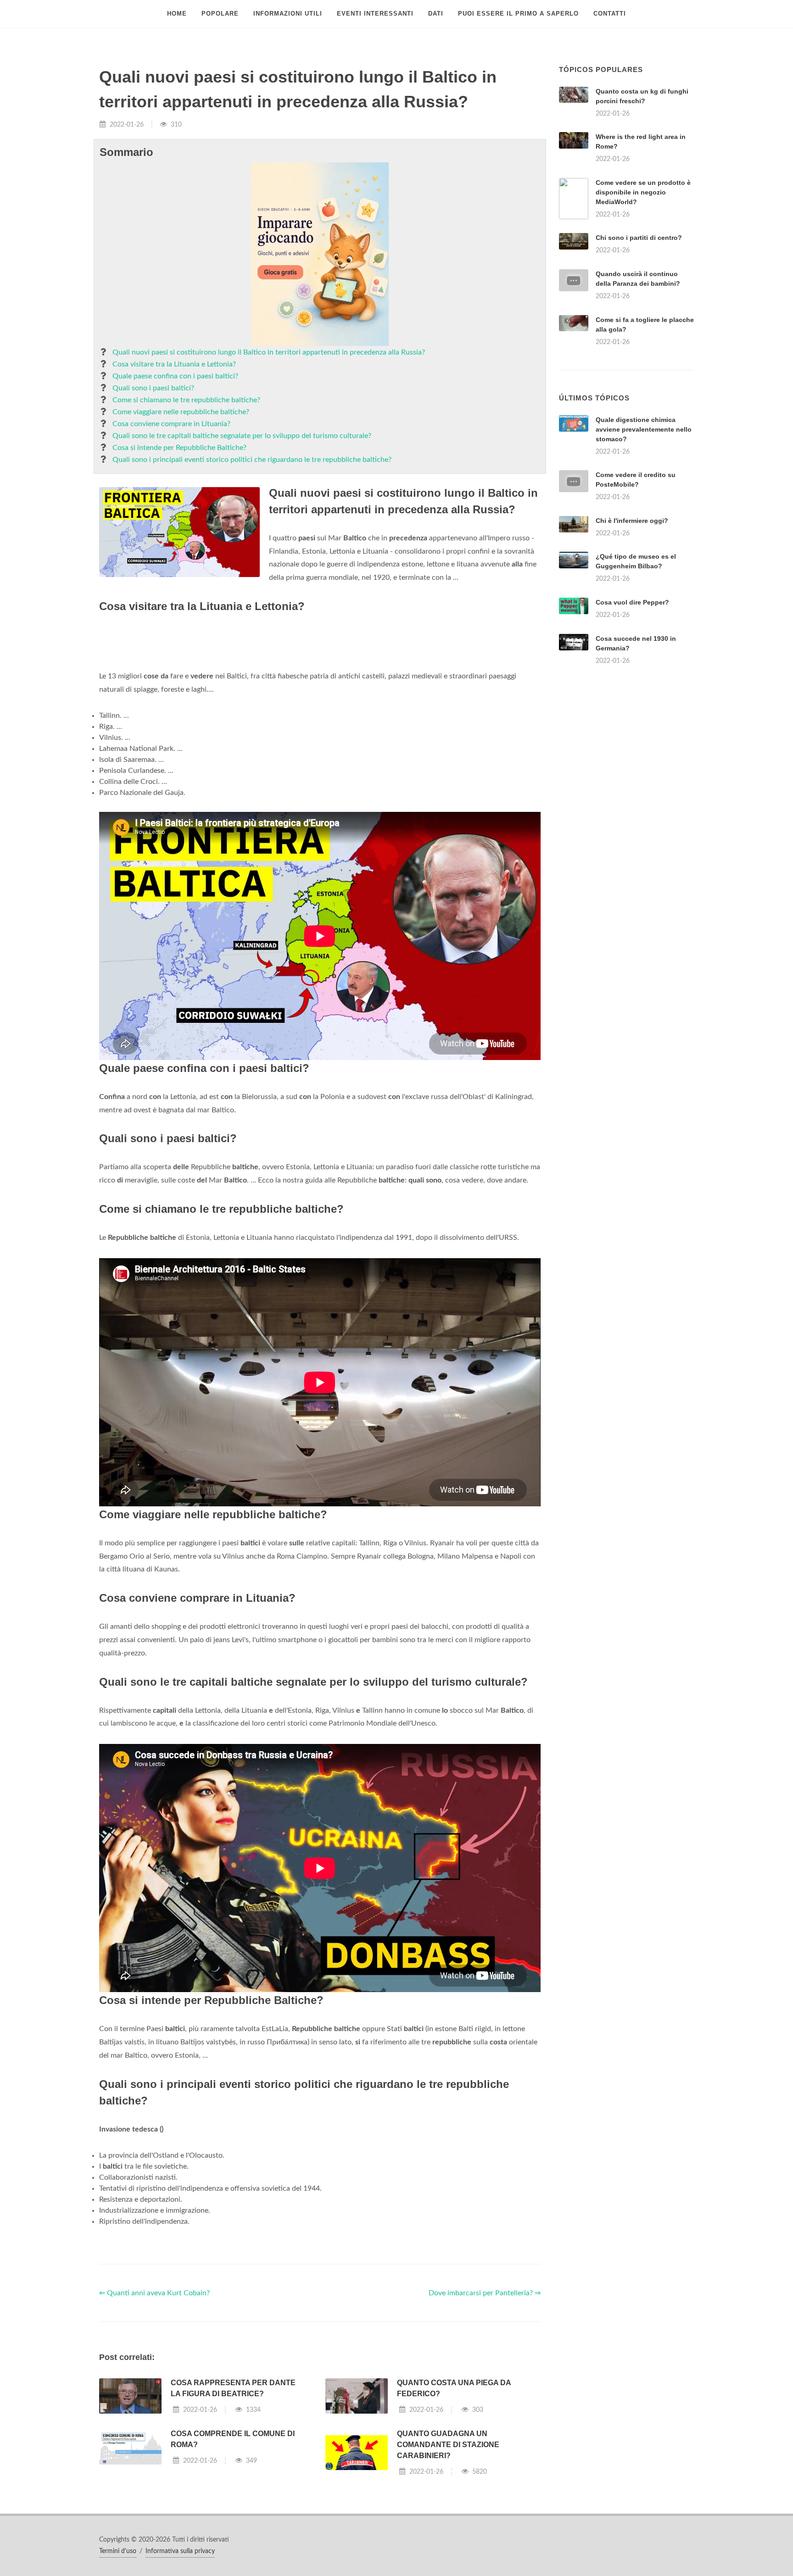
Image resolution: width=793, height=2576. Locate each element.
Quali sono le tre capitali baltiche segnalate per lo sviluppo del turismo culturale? (242, 436)
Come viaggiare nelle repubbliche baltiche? (181, 412)
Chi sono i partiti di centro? (639, 238)
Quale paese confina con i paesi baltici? (175, 376)
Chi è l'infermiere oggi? (632, 635)
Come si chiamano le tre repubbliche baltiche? (186, 400)
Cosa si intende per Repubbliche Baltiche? (179, 448)
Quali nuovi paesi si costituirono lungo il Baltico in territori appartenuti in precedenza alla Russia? (269, 352)
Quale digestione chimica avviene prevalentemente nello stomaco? (644, 544)
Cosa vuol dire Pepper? (632, 717)
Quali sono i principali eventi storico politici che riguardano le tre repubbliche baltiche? (252, 460)
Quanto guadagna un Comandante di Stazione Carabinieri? (448, 2559)
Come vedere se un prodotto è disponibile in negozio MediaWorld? (643, 192)
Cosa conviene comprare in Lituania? (171, 424)
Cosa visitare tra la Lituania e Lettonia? (174, 364)
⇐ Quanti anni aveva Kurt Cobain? (154, 2408)
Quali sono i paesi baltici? (153, 388)
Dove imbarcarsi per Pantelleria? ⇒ (485, 2408)
